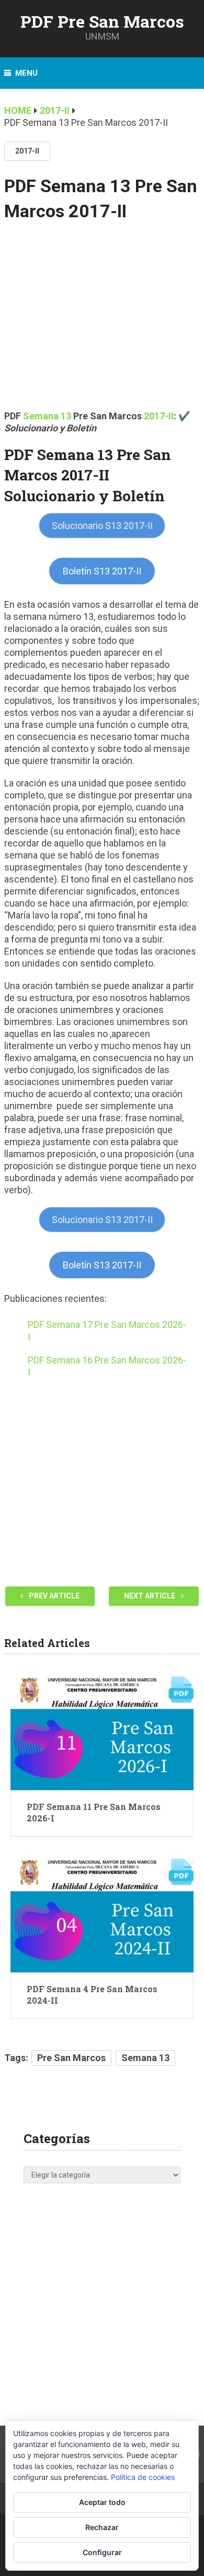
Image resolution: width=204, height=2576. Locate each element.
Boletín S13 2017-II (102, 571)
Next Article (150, 1596)
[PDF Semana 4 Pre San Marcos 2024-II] (102, 1912)
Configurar (102, 2552)
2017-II (27, 151)
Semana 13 (145, 2058)
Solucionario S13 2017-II (102, 526)
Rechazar (102, 2527)
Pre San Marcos (71, 2058)
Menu (26, 73)
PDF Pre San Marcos (102, 21)
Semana (42, 416)
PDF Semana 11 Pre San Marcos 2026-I (94, 1812)
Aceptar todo (102, 2502)
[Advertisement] (102, 323)
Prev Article (53, 1596)
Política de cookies (143, 2477)
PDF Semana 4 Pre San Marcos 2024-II (92, 1995)
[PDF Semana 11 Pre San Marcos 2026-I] (102, 1730)
